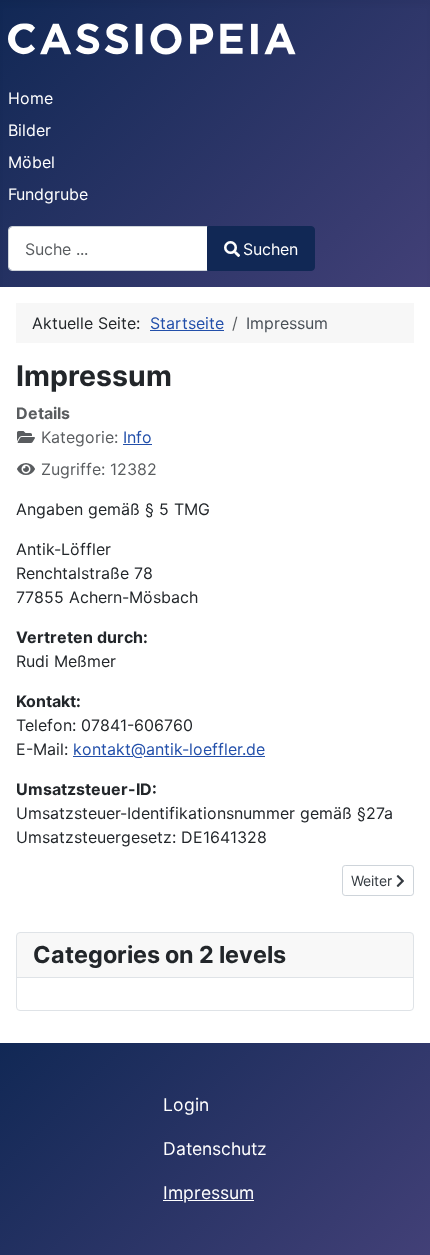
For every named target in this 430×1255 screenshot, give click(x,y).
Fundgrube (48, 194)
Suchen (270, 249)
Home (30, 98)
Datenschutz (215, 1148)
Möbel (31, 162)
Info (137, 437)
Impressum (208, 1192)
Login (186, 1104)
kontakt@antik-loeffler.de (169, 749)
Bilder (29, 130)
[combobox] (108, 248)
